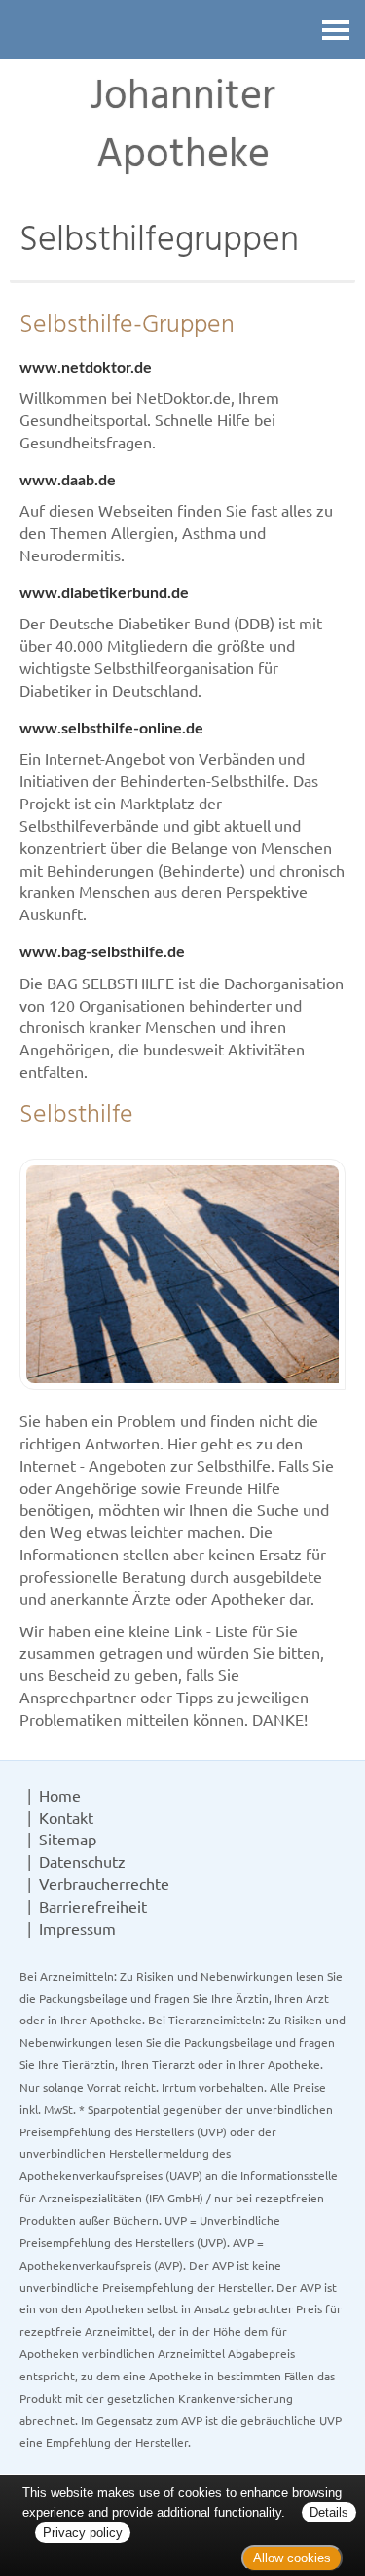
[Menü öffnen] (336, 30)
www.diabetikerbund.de (104, 593)
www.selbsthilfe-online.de (111, 729)
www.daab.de (68, 481)
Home (60, 1795)
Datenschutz (82, 1861)
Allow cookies (292, 2558)
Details (329, 2512)
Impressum (77, 1928)
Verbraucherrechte (104, 1883)
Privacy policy (83, 2533)
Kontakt (66, 1817)
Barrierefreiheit (93, 1906)
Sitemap (68, 1839)
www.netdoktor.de (86, 368)
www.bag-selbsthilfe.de (102, 952)
